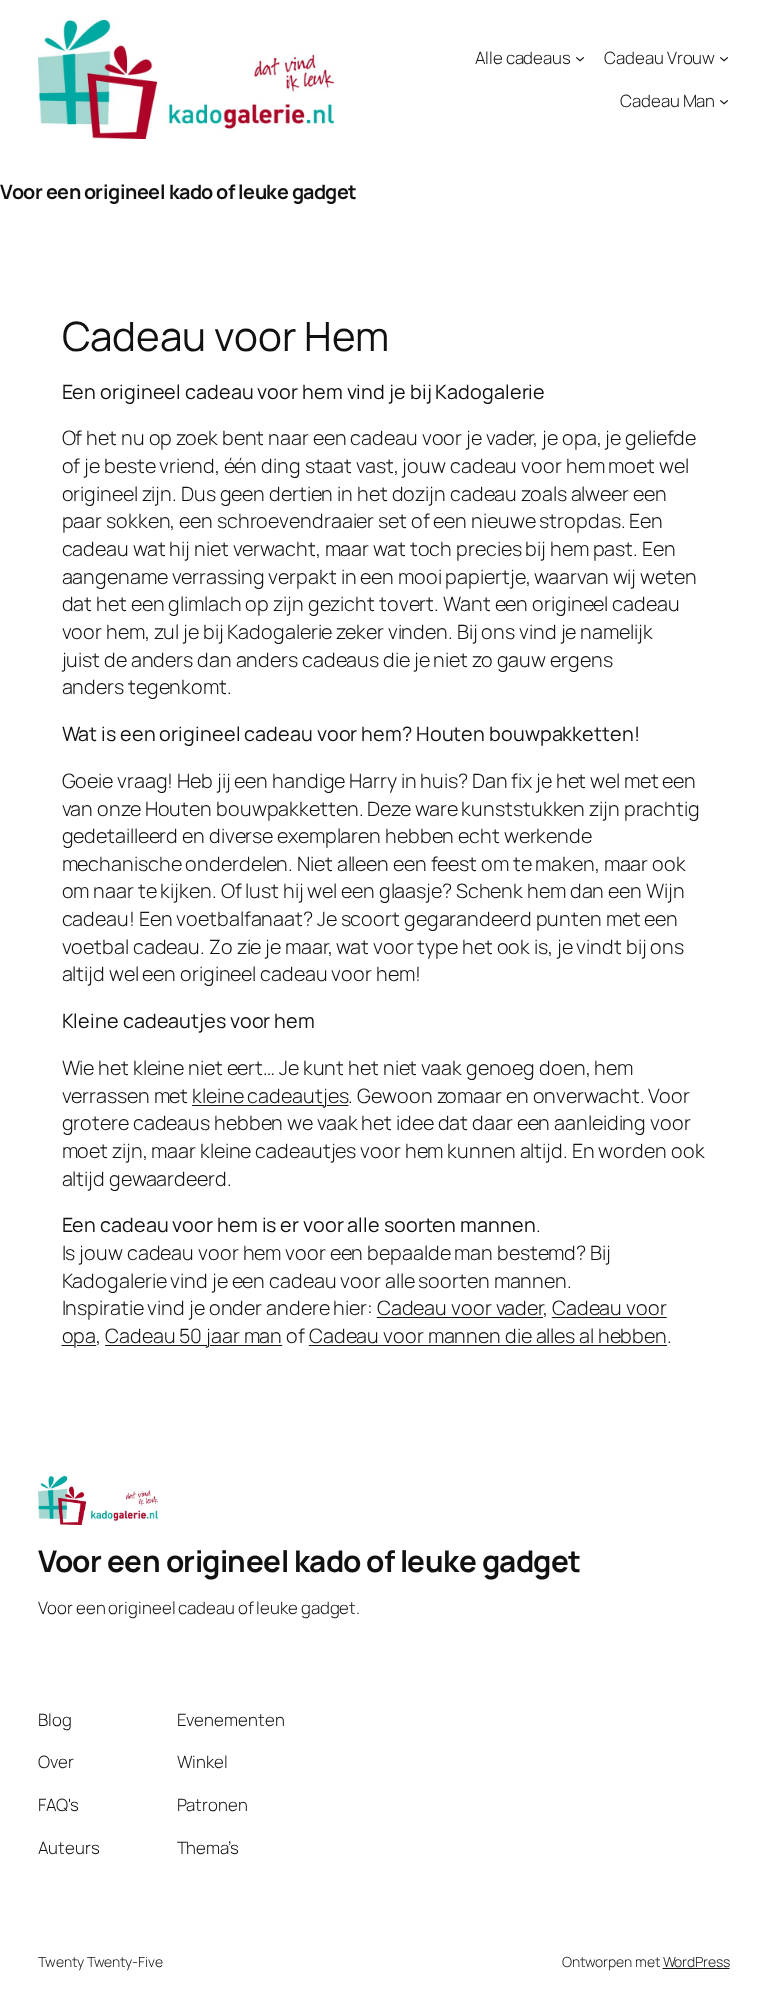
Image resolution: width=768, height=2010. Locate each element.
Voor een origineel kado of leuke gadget (178, 191)
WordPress (696, 1961)
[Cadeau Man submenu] (724, 101)
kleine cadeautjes (270, 1095)
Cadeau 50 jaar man (193, 1335)
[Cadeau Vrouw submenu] (724, 58)
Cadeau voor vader (460, 1307)
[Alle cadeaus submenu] (580, 58)
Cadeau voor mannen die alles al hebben (488, 1335)
